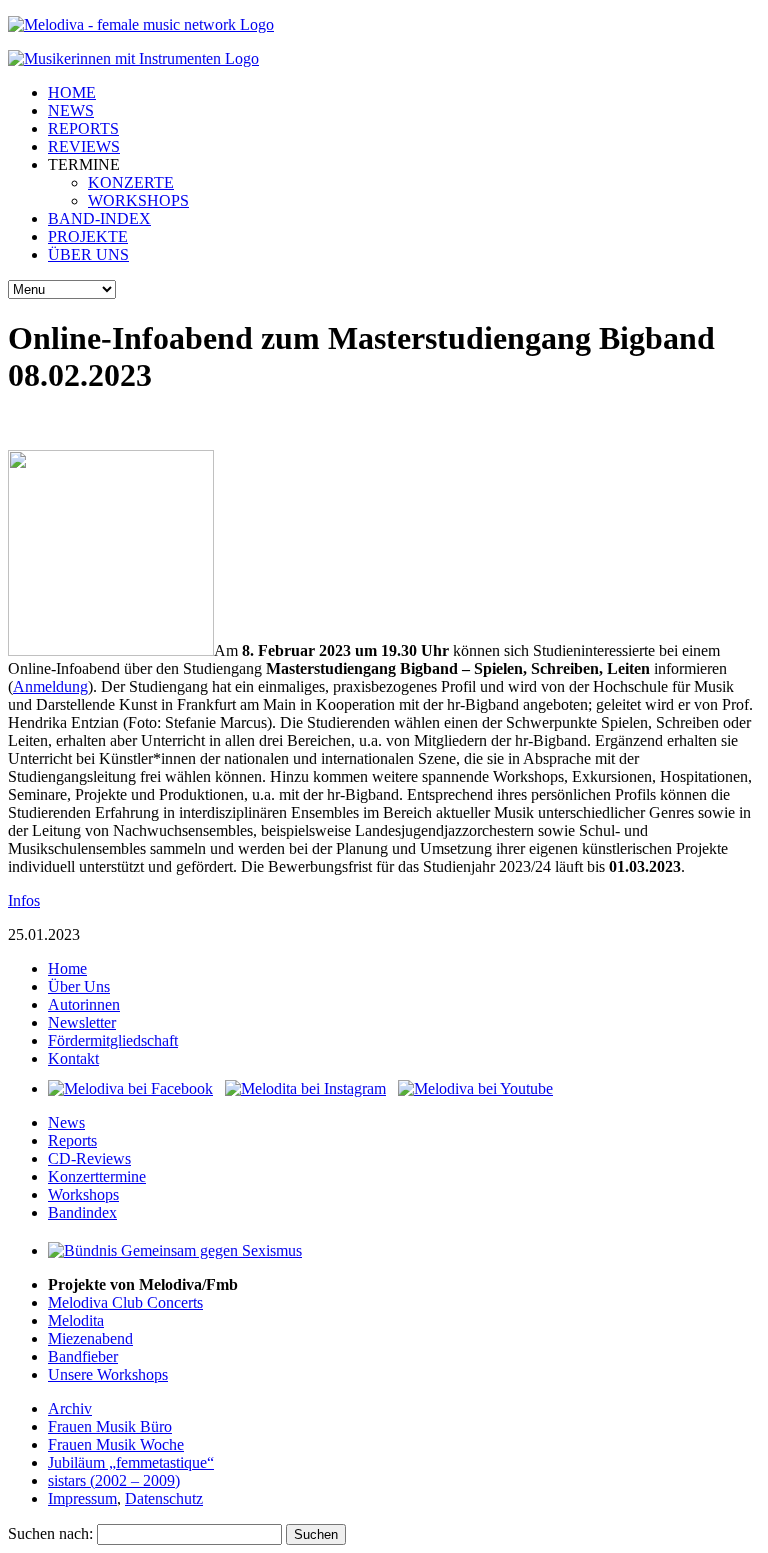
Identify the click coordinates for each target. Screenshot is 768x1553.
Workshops (83, 1194)
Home (67, 968)
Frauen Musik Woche (116, 1444)
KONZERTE (131, 182)
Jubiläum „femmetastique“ (131, 1462)
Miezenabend (90, 1338)
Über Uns (79, 986)
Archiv (70, 1408)
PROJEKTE (88, 236)
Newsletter (82, 1022)
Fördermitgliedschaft (113, 1040)
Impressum (82, 1498)
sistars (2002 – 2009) (114, 1480)
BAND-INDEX (99, 218)
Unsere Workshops (108, 1374)
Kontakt (73, 1058)
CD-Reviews (89, 1158)
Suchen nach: (50, 1533)
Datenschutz (164, 1498)
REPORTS (83, 128)
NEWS (71, 110)
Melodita (76, 1320)
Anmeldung (50, 686)
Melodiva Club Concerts (125, 1302)
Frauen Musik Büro (110, 1426)
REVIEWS (84, 146)
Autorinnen (84, 1004)
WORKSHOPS (138, 200)
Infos (24, 900)
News (66, 1122)
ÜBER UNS (88, 254)
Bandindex (82, 1212)
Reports (72, 1140)
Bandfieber (83, 1356)
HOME (72, 92)
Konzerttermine (97, 1176)
